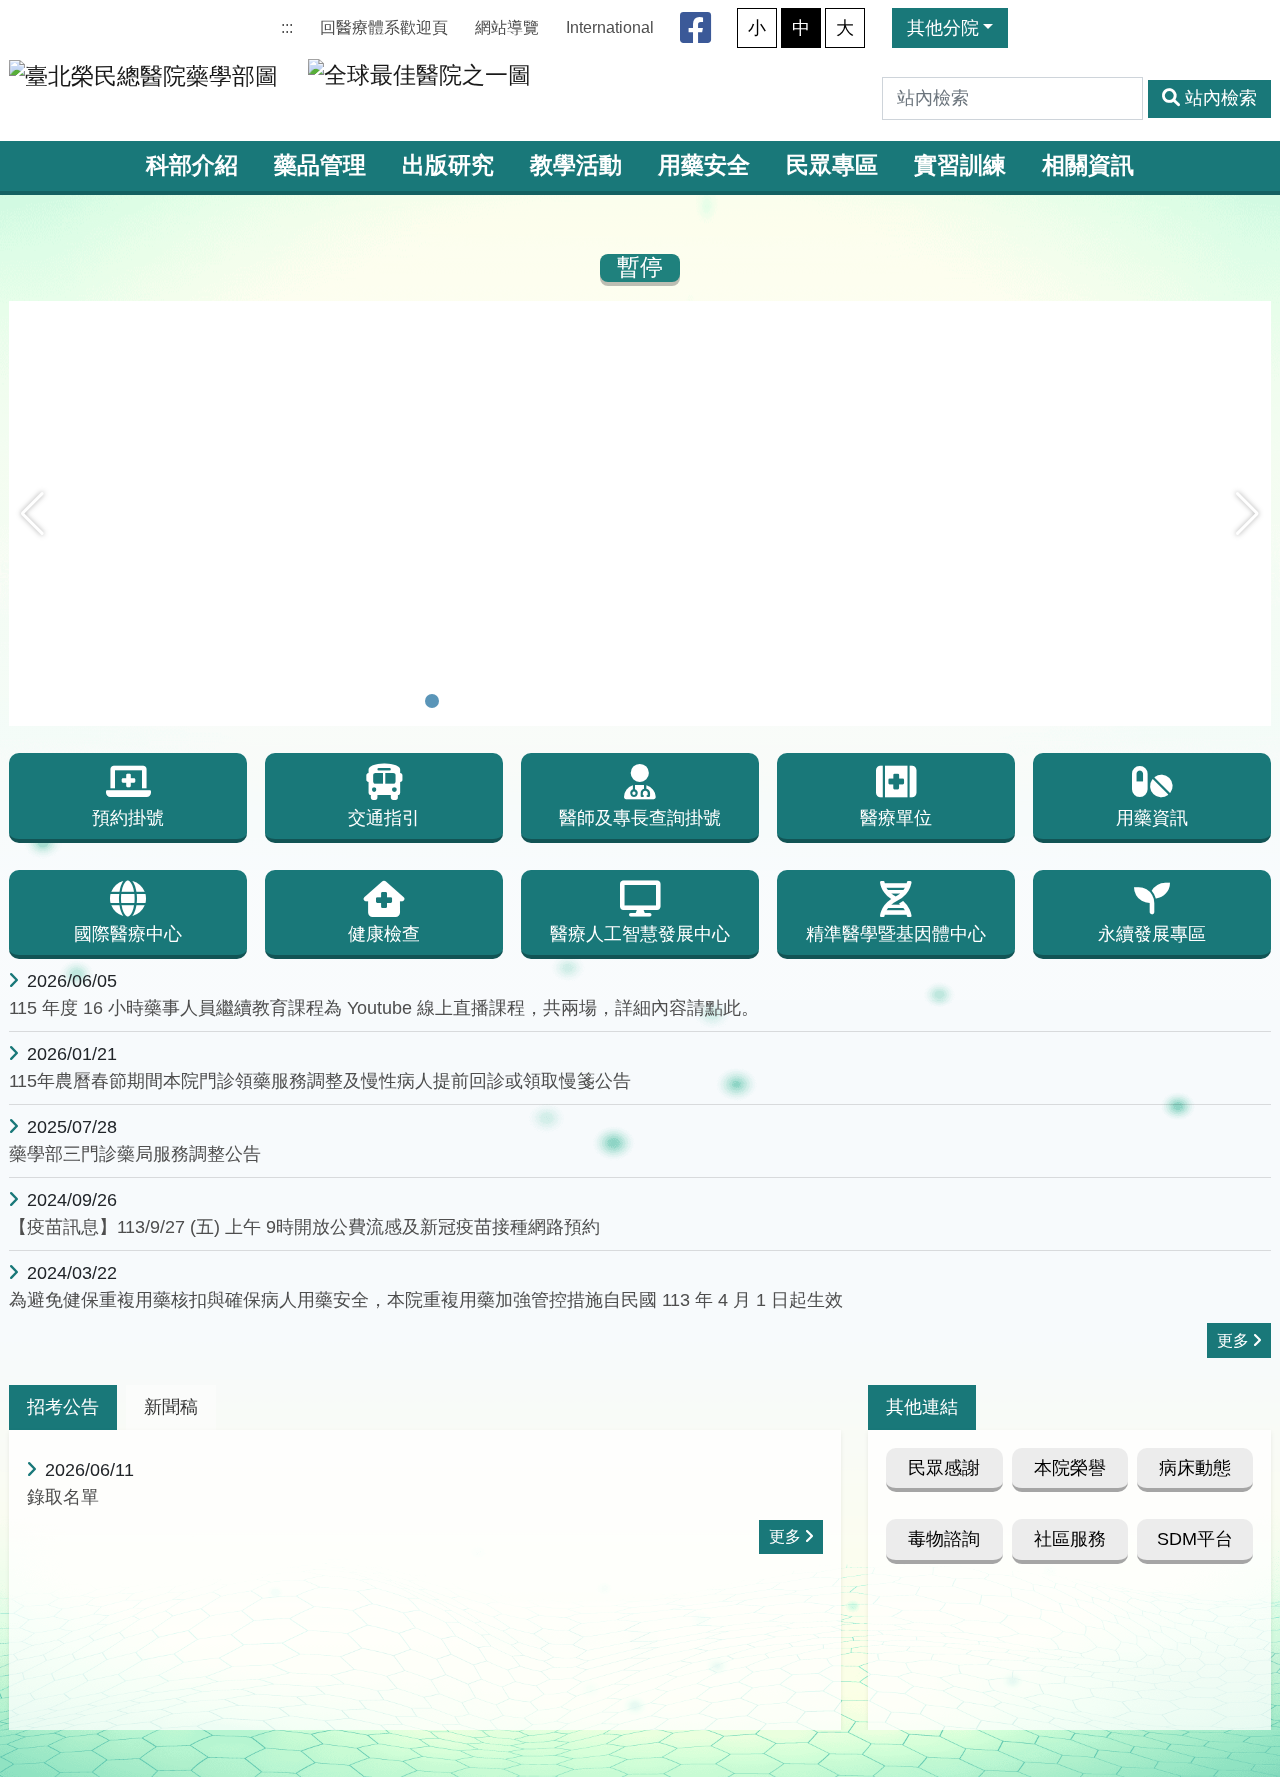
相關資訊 (1088, 165)
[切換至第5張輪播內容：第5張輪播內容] (536, 701)
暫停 (640, 267)
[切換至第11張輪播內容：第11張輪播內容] (692, 701)
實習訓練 (960, 165)
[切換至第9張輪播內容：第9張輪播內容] (640, 701)
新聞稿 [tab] (171, 1407)
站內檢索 (1221, 98)
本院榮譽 (1070, 1468)
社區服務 (1070, 1539)
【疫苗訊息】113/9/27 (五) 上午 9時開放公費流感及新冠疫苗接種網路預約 (304, 1227)
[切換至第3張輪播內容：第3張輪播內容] (484, 701)
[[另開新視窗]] (640, 314)
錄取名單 (63, 1497)
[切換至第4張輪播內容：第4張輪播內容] (510, 701)
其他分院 (943, 28)
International (610, 27)
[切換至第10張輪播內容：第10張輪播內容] (666, 701)
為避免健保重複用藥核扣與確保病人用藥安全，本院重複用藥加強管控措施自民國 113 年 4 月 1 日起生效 (426, 1300)
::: (287, 27)
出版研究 (448, 165)
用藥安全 (704, 165)
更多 (1233, 1340)
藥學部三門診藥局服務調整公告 (135, 1154)
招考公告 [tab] (63, 1407)
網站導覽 (507, 27)
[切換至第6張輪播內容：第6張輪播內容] (562, 701)
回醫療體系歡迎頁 (384, 27)
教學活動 (576, 165)
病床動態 (1195, 1468)
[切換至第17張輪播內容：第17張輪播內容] (848, 701)
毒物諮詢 (944, 1539)
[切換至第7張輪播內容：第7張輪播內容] (588, 701)
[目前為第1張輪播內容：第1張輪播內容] (432, 701)
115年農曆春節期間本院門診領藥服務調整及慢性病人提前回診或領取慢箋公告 (320, 1081)
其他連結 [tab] (922, 1407)
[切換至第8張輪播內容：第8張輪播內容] (614, 701)
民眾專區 (832, 165)
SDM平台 (1195, 1539)
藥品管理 (320, 165)
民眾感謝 (944, 1468)
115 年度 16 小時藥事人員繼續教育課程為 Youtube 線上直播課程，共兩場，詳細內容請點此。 (384, 1008)
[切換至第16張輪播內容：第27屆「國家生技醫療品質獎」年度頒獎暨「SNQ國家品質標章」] (822, 701)
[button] (32, 514)
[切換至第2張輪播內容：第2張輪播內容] (458, 701)
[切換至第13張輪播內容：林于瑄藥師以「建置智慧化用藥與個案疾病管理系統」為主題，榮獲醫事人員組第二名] (744, 701)
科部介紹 (192, 165)
